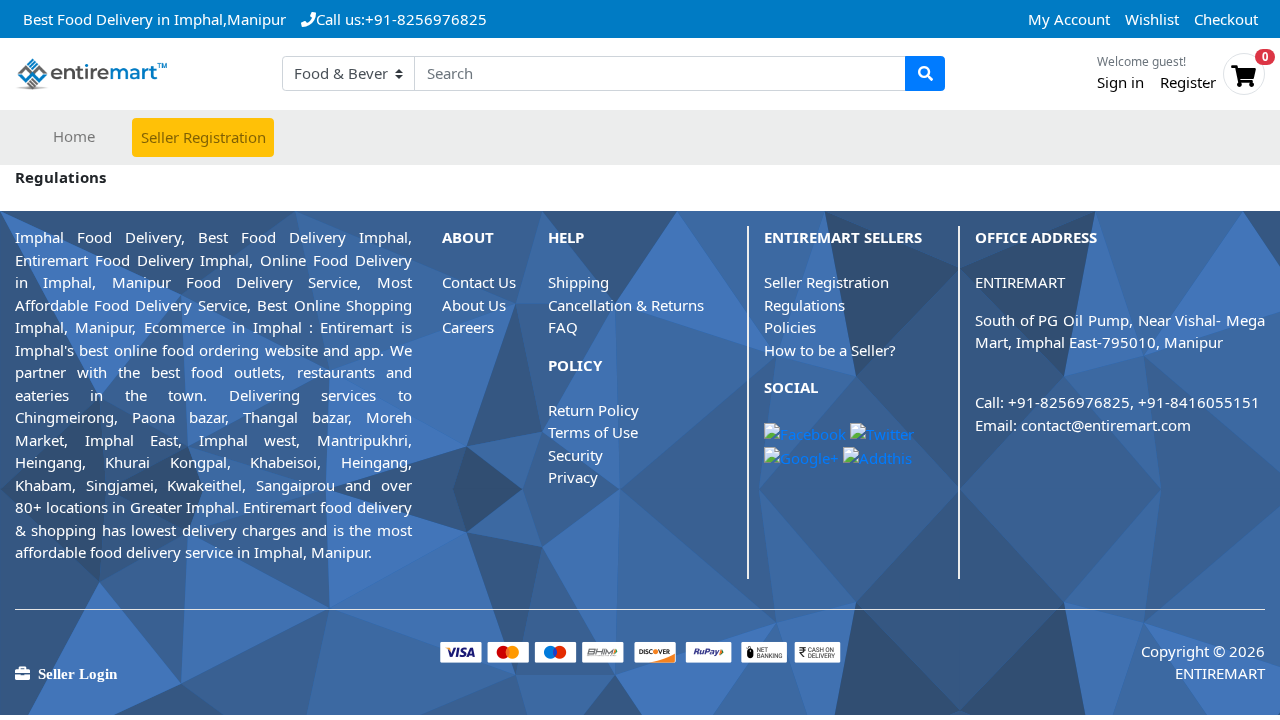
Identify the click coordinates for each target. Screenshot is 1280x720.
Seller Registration (203, 137)
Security (575, 455)
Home (74, 136)
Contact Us (479, 282)
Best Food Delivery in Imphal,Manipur (154, 19)
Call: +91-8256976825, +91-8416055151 (1117, 402)
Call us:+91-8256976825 (401, 19)
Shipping (578, 282)
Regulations (804, 305)
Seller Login (73, 673)
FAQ (563, 327)
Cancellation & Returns (626, 305)
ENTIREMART (1020, 282)
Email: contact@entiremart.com (1083, 425)
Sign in (1120, 82)
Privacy (573, 477)
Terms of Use (593, 432)
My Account (1069, 19)
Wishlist (1152, 19)
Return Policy (593, 410)
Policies (790, 327)
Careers (468, 327)
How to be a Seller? (830, 350)
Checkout (1226, 19)
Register (1188, 82)
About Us (474, 305)
